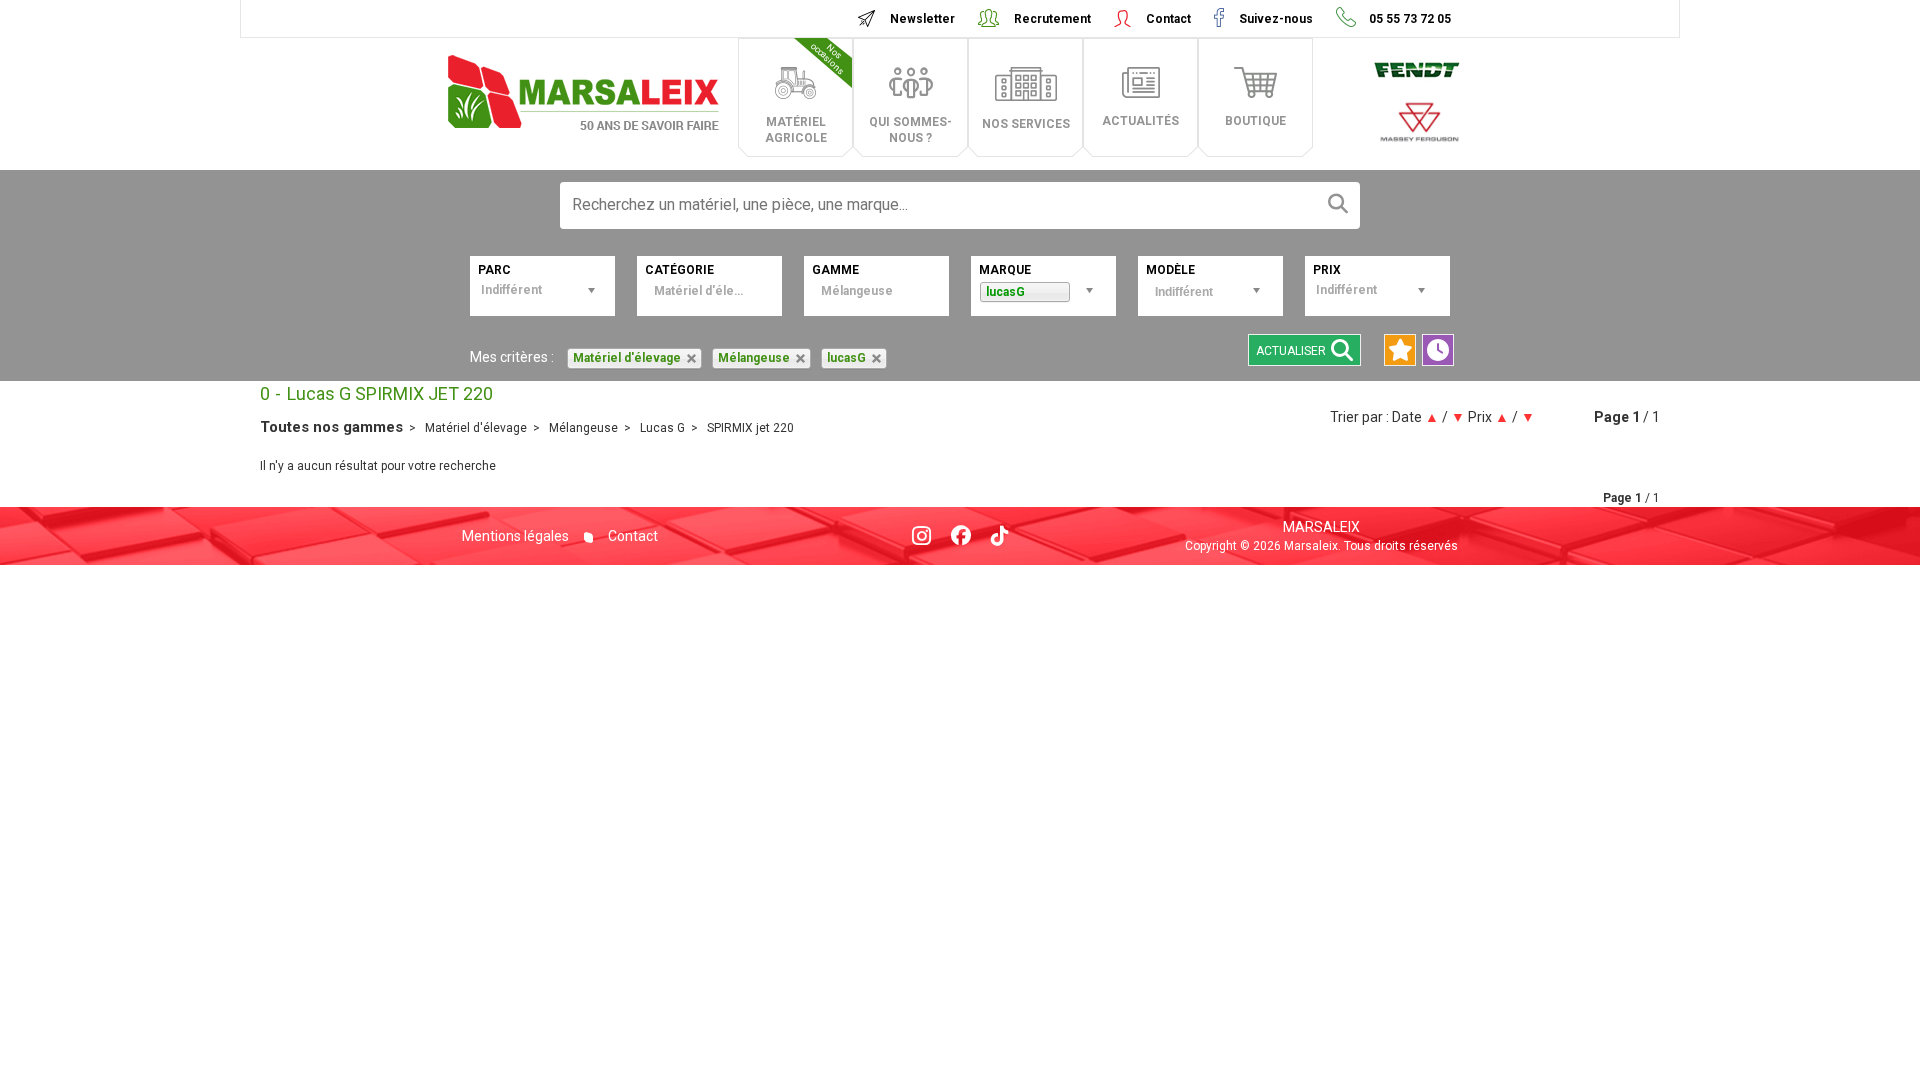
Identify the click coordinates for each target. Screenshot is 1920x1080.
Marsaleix (1321, 527)
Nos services (1026, 124)
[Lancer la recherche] (1338, 205)
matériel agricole (806, 93)
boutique (1255, 121)
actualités (1140, 121)
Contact (1168, 19)
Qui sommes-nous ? (910, 130)
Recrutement (1052, 19)
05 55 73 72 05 (1408, 19)
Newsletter (922, 19)
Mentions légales (515, 536)
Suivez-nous (1276, 19)
